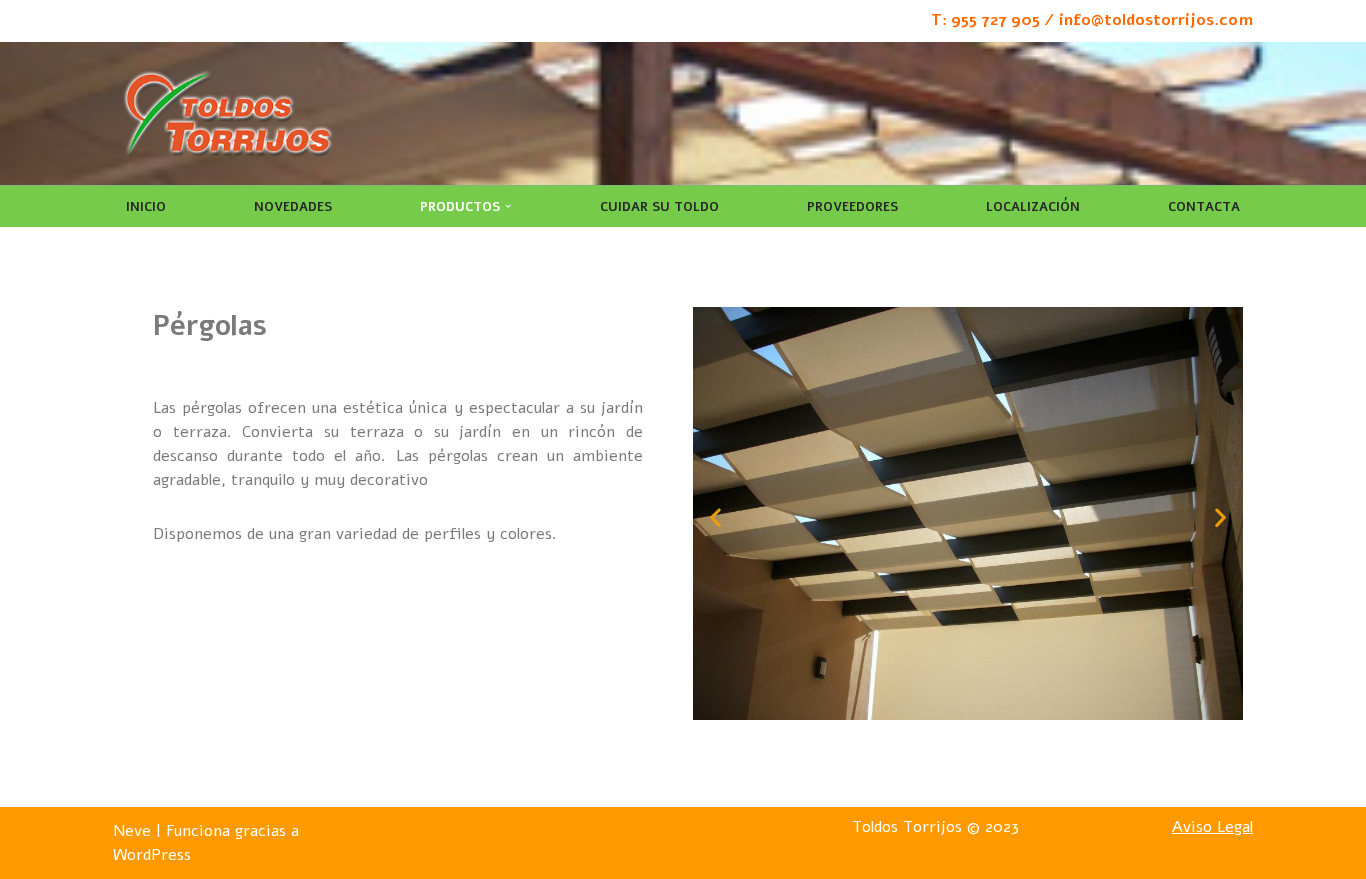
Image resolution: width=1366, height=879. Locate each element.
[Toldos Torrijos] (228, 113)
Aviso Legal (1212, 827)
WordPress (152, 855)
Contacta (1204, 207)
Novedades (293, 207)
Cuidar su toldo (659, 207)
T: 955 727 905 (985, 20)
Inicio (146, 207)
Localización (1033, 207)
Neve (132, 831)
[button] (508, 206)
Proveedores (852, 207)
